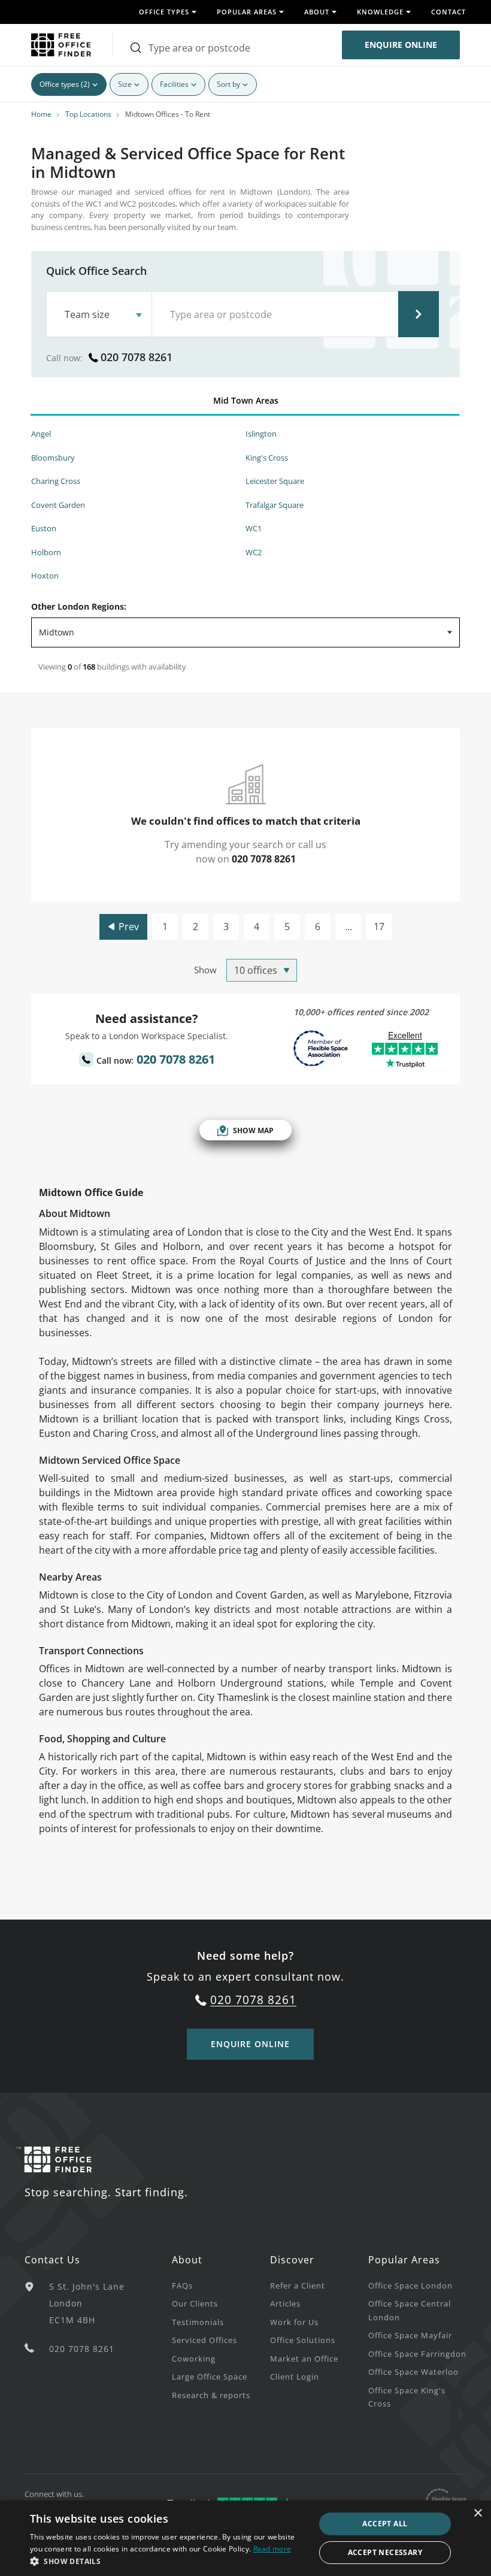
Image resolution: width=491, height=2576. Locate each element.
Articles (285, 2303)
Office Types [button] (164, 12)
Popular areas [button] (247, 12)
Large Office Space (210, 2377)
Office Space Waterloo (413, 2372)
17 (379, 927)
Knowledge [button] (380, 12)
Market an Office (304, 2359)
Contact (448, 12)
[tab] (245, 403)
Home (41, 114)
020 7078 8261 (137, 357)
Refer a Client (298, 2286)
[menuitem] (221, 2285)
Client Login (295, 2377)
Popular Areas (404, 2260)
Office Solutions (303, 2340)
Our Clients (195, 2303)
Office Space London (410, 2286)
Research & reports (211, 2395)
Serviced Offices (204, 2340)
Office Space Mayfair (410, 2335)
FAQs (182, 2286)
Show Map (253, 1130)
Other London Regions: (79, 606)
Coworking (194, 2359)
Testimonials (198, 2322)
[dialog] (245, 2538)
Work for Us (294, 2322)
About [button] (317, 12)
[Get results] (419, 314)
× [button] (478, 2513)
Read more (272, 2549)
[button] (168, 2561)
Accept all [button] (385, 2524)
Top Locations (88, 114)
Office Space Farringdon (417, 2354)
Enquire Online (401, 45)
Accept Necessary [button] (385, 2552)
